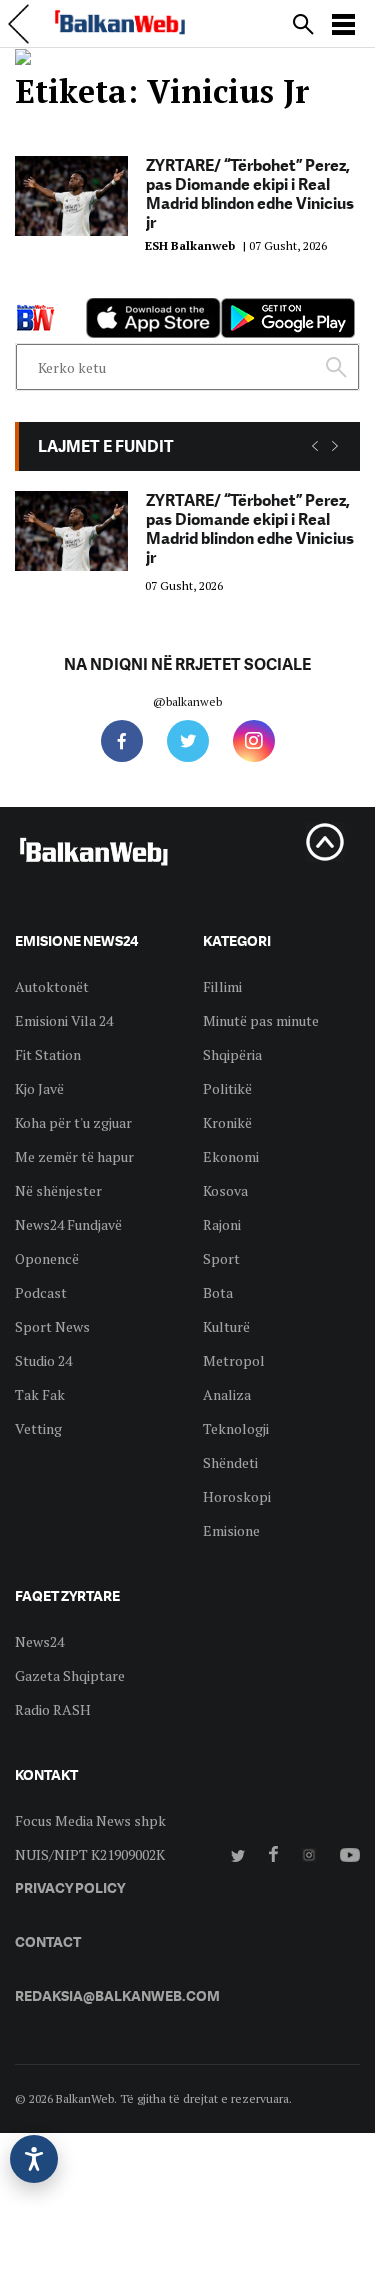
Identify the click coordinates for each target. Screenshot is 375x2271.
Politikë (227, 1088)
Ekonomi (231, 1156)
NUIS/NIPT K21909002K (90, 1854)
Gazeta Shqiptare (70, 1675)
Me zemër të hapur (74, 1156)
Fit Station (48, 1054)
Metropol (234, 1360)
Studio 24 (43, 1360)
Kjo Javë (39, 1088)
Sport (221, 1258)
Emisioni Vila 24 (64, 1020)
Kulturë (226, 1326)
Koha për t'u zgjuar (73, 1122)
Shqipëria (232, 1054)
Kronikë (227, 1122)
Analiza (227, 1394)
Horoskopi (237, 1496)
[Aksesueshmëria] (34, 2159)
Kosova (225, 1190)
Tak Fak (40, 1394)
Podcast (41, 1292)
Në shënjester (58, 1190)
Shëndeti (230, 1462)
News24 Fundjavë (68, 1224)
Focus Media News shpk (90, 1820)
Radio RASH (53, 1709)
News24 (39, 1641)
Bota (218, 1292)
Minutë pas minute (261, 1020)
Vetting (38, 1428)
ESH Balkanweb (190, 245)
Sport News (52, 1326)
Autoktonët (52, 986)
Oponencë (47, 1258)
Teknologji (236, 1428)
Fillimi (222, 986)
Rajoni (222, 1224)
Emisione (231, 1530)
